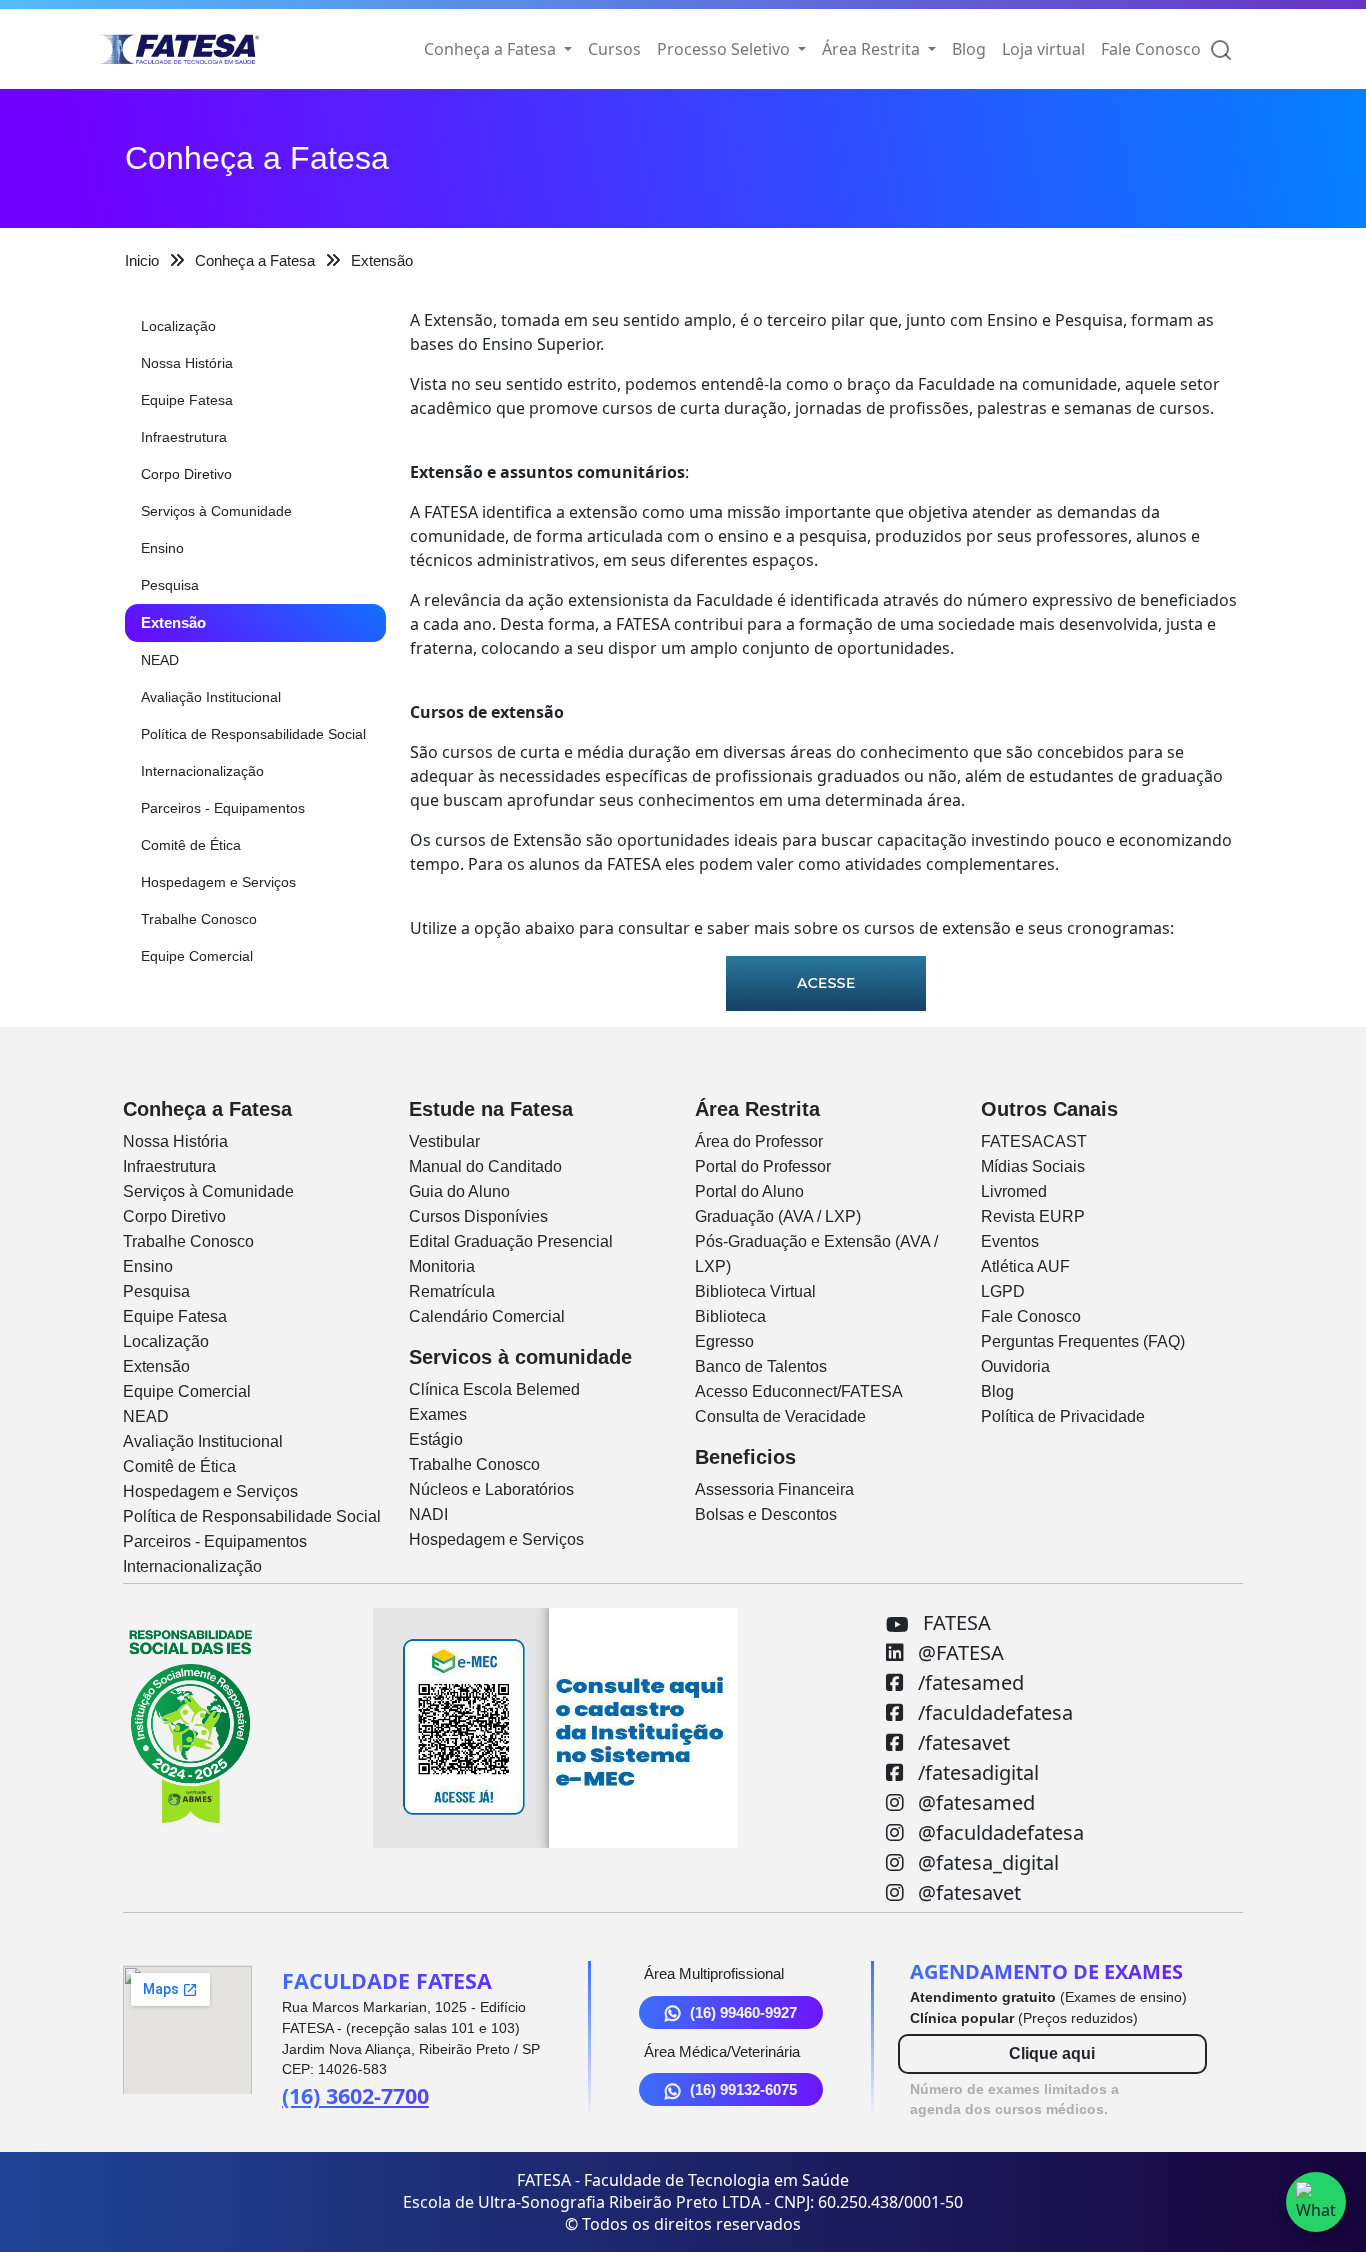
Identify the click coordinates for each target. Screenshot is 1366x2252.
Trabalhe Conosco (199, 919)
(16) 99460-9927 (743, 2012)
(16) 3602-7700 (355, 2095)
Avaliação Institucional (211, 697)
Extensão (173, 622)
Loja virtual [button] (1043, 49)
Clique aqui (1052, 2053)
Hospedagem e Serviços (218, 882)
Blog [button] (969, 49)
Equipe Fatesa (187, 400)
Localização (178, 326)
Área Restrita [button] (873, 49)
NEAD (160, 660)
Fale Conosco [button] (1151, 49)
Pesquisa (170, 585)
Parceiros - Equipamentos (223, 808)
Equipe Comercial (197, 956)
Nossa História (187, 363)
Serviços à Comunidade (216, 511)
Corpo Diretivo (186, 474)
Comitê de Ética (191, 845)
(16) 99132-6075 (743, 2089)
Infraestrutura (184, 437)
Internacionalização (202, 771)
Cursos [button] (614, 49)
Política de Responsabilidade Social (253, 734)
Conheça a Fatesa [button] (492, 49)
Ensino (162, 548)
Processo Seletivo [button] (725, 49)
